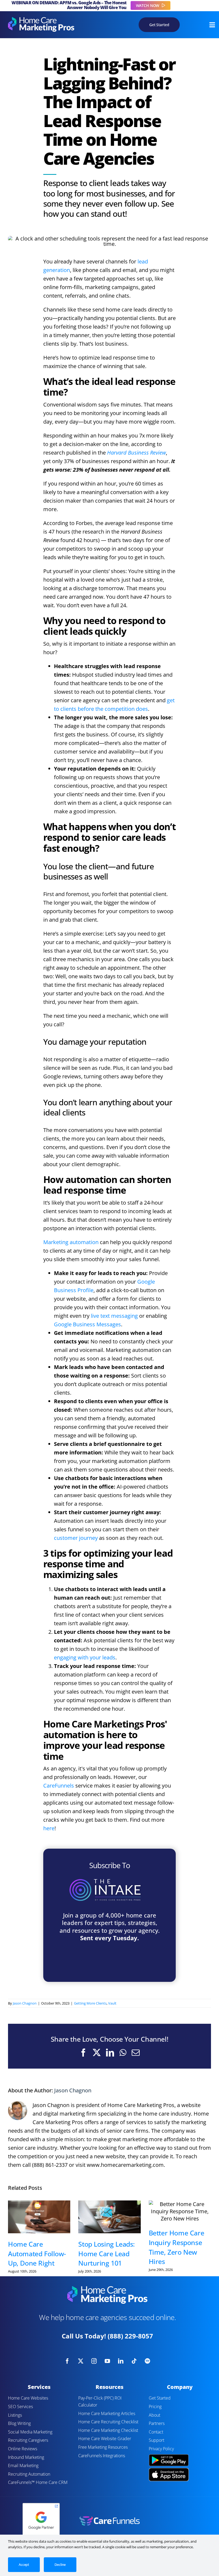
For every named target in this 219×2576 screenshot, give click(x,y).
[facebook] (67, 2361)
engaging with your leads (85, 1657)
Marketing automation (71, 1242)
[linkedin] (121, 2361)
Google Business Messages (87, 1324)
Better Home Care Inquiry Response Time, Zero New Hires (177, 2247)
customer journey (76, 1538)
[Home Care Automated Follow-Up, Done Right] (39, 2217)
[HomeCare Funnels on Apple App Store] (169, 2470)
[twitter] (81, 2361)
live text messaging (114, 1316)
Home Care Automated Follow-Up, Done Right (37, 2253)
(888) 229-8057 (130, 2336)
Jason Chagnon (25, 2003)
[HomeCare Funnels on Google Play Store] (169, 2455)
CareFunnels (59, 1786)
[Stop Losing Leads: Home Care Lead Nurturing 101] (109, 2217)
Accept (24, 2565)
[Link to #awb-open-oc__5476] (212, 25)
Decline (60, 2565)
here (49, 1828)
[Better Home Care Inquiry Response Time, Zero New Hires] (180, 2211)
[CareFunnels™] (109, 2518)
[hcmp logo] (41, 20)
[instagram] (94, 2361)
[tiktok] (134, 2361)
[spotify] (147, 2361)
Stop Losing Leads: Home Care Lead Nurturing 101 (107, 2253)
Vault (112, 2003)
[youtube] (107, 2361)
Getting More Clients (90, 2003)
